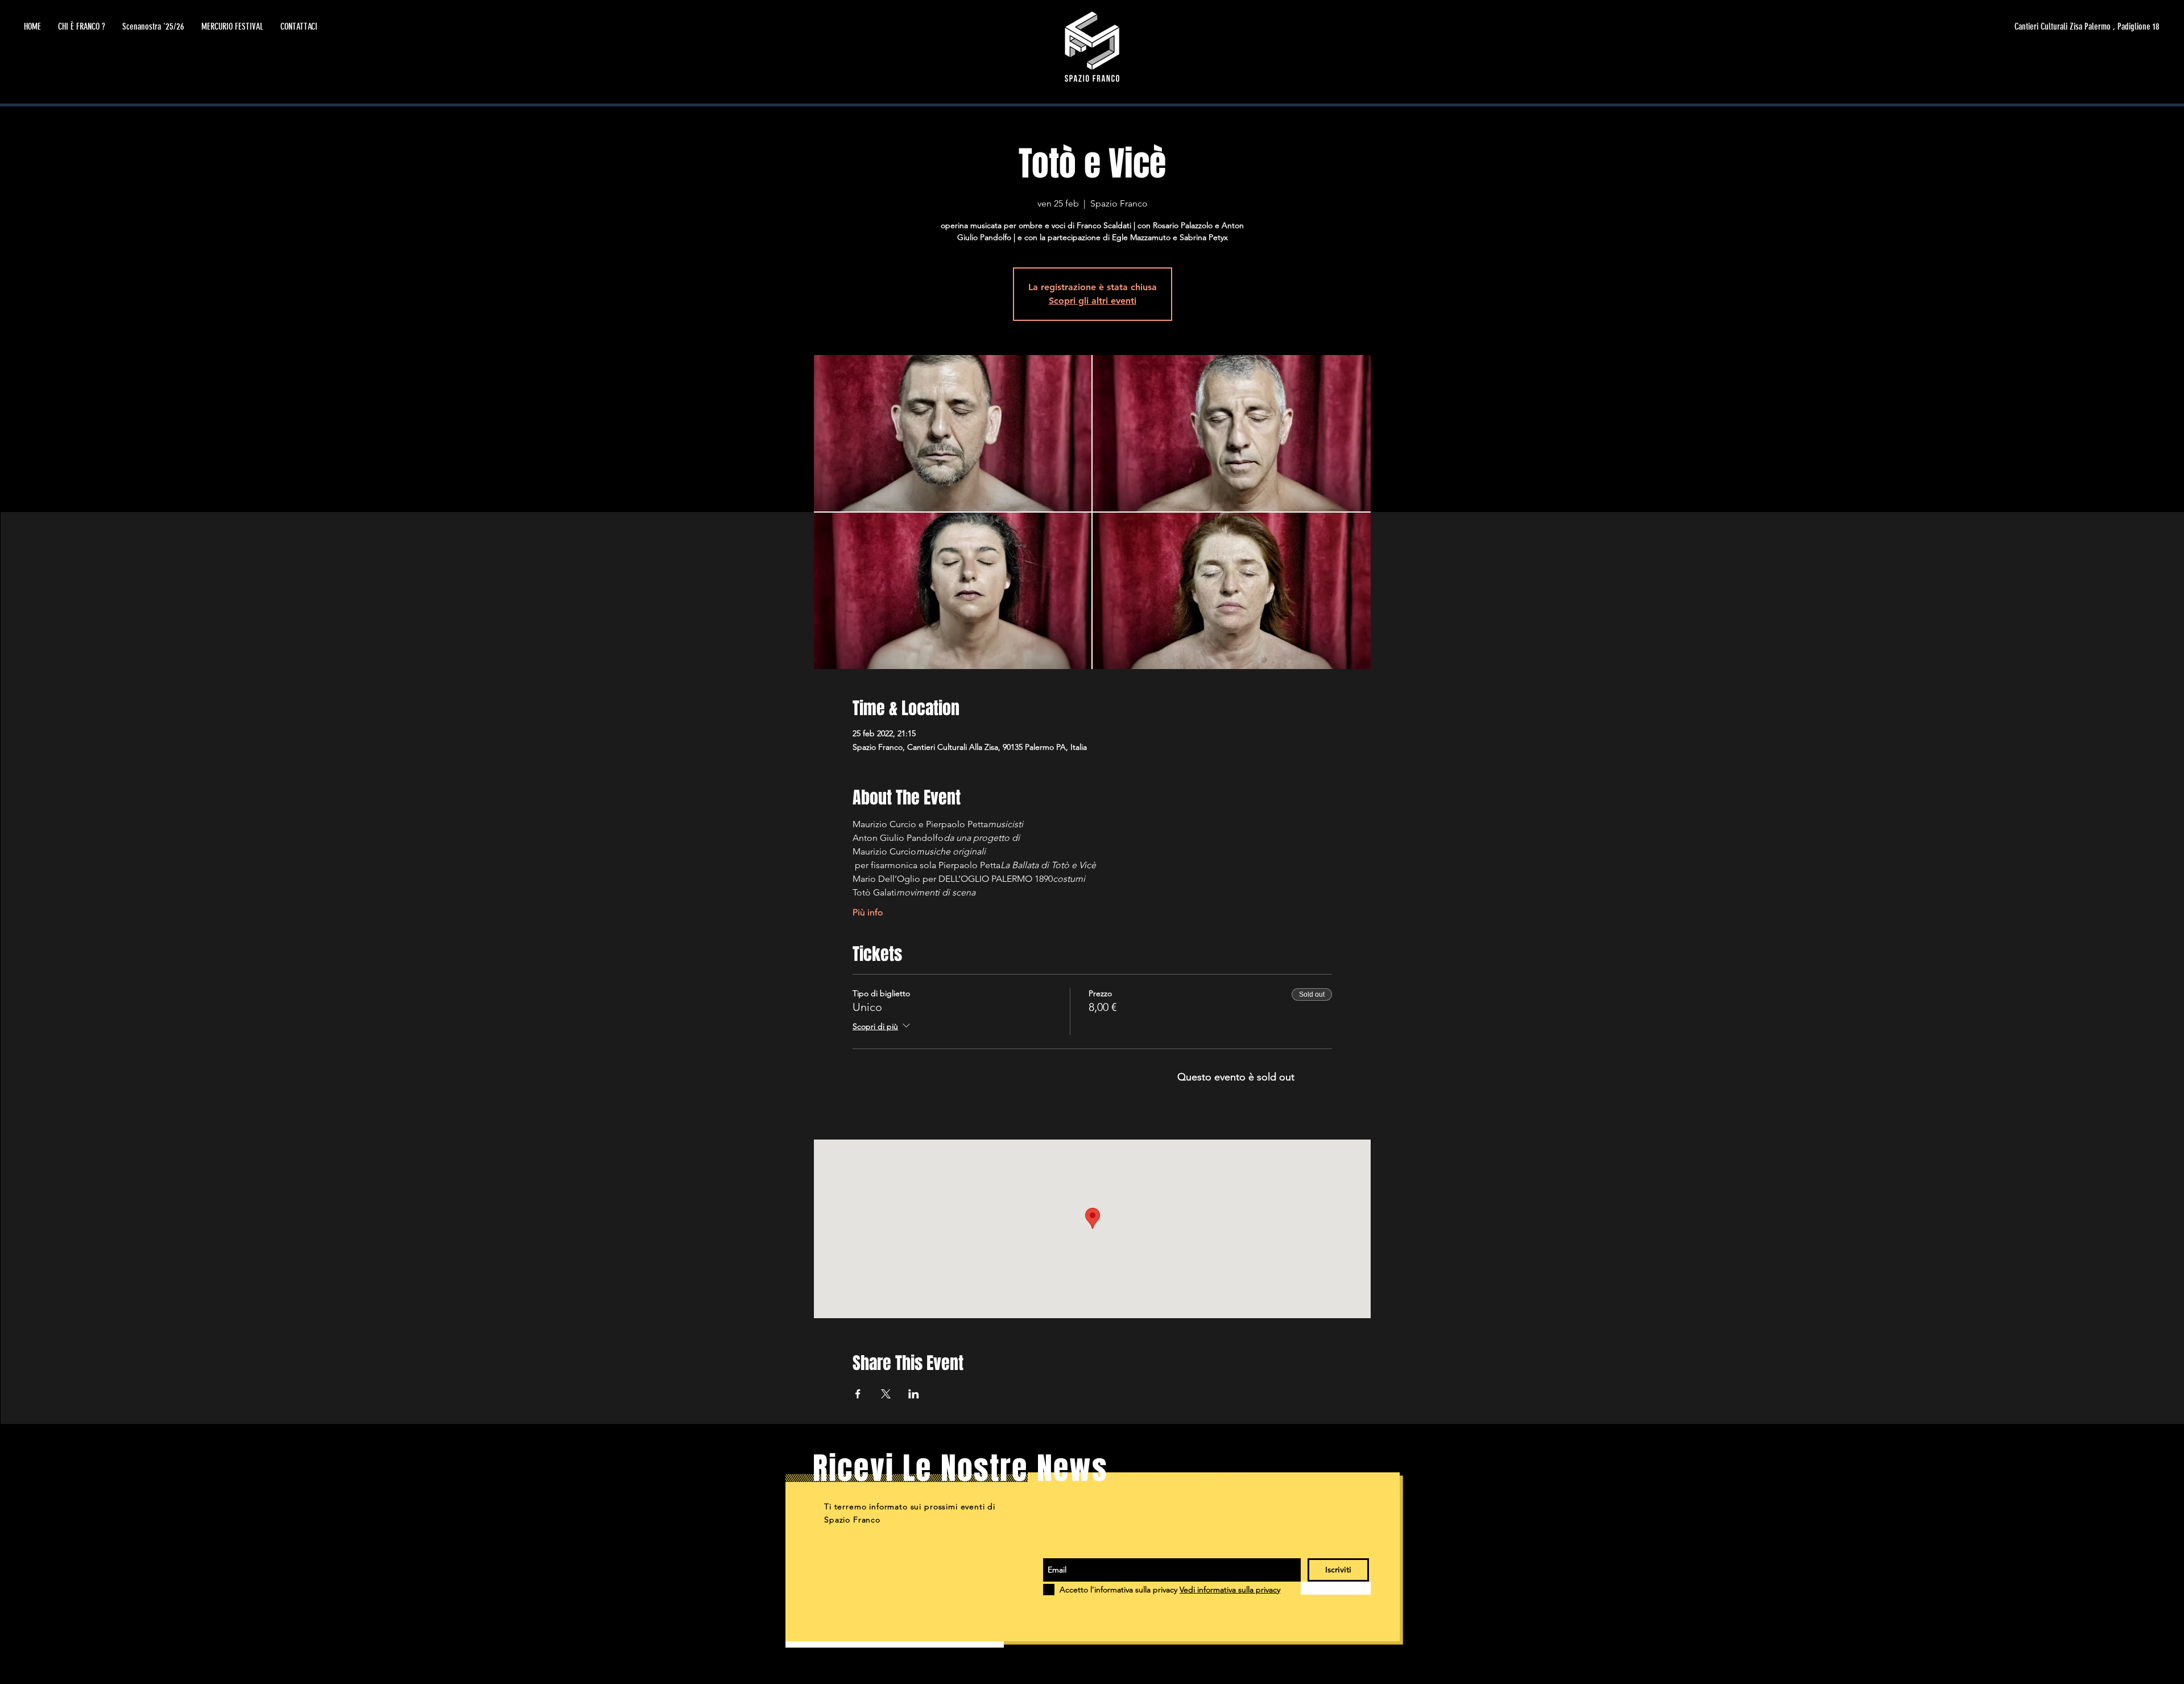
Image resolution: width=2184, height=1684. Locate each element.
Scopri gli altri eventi (1093, 301)
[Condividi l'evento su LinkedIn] (914, 1394)
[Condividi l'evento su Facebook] (858, 1394)
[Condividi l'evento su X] (886, 1394)
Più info (868, 912)
